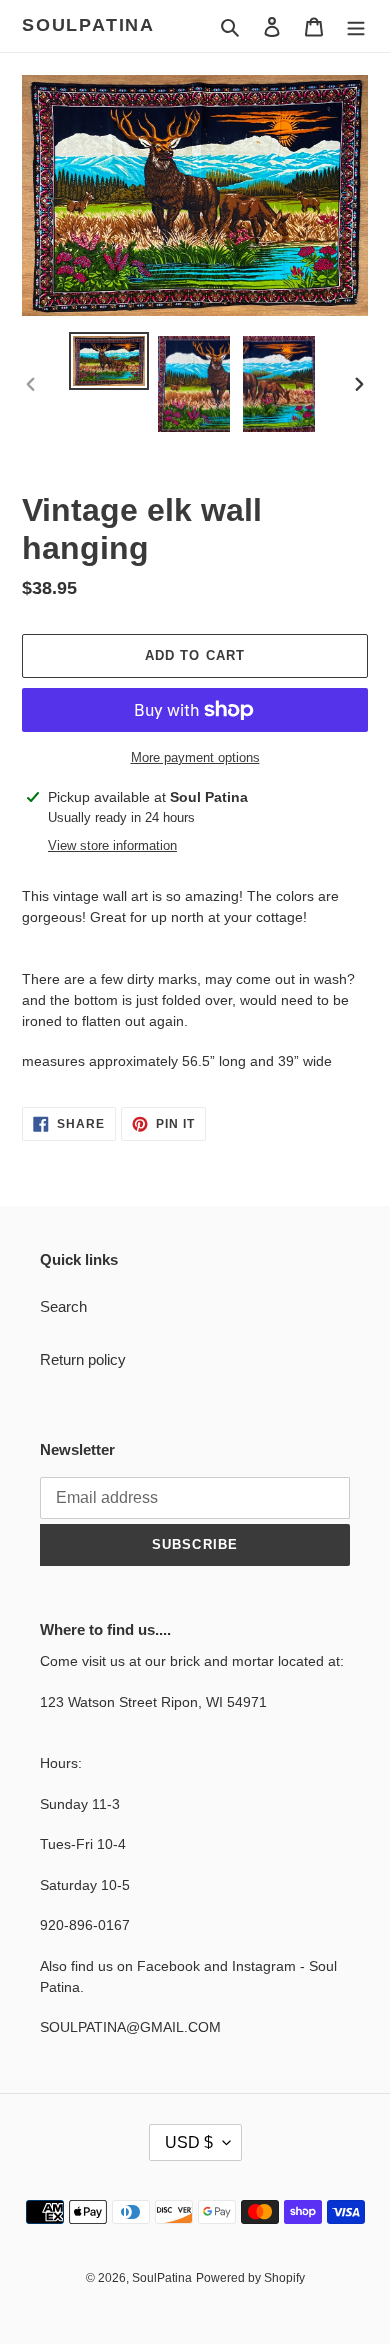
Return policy (83, 1359)
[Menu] (356, 26)
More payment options (195, 757)
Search (63, 1306)
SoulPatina (88, 25)
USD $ (189, 2142)
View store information (112, 845)
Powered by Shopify (250, 2278)
